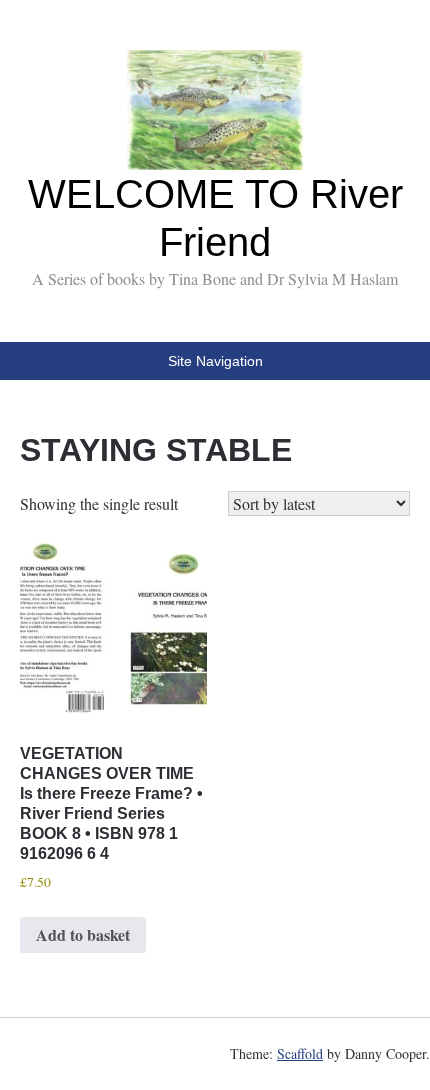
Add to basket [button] (83, 934)
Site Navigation (215, 361)
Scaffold (300, 1053)
